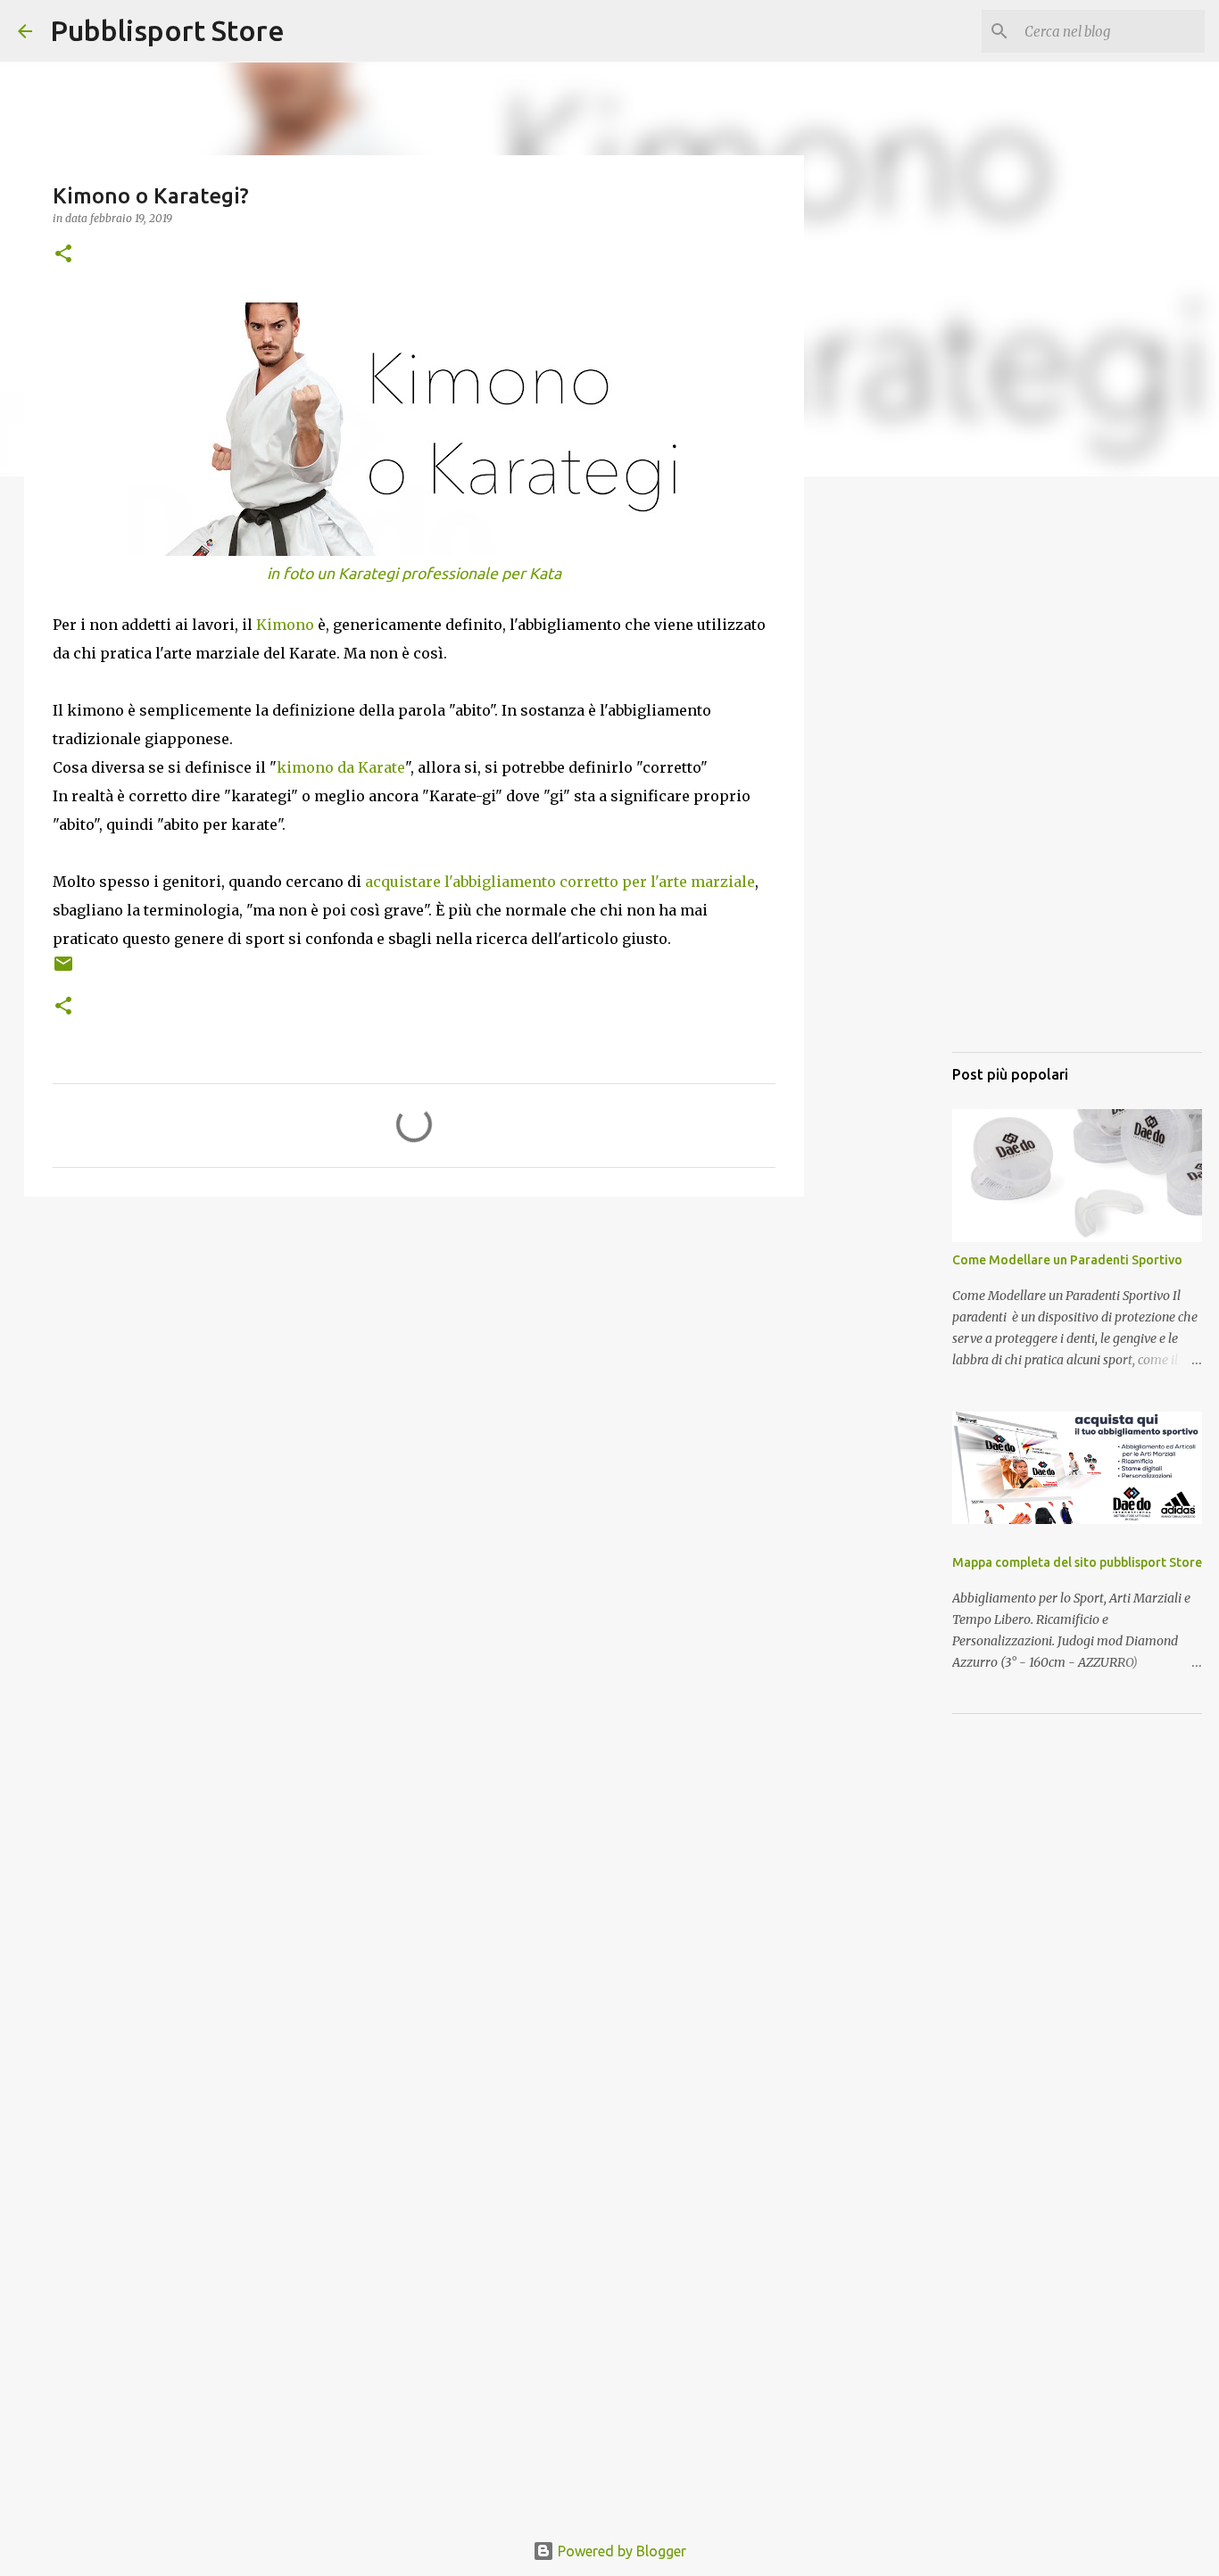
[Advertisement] (414, 1348)
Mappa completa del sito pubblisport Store (1077, 1562)
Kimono (285, 625)
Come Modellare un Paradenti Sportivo (1067, 1260)
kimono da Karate (341, 767)
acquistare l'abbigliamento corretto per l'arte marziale (560, 882)
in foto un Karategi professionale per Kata (414, 573)
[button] (63, 255)
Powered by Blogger (620, 2551)
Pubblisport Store (167, 30)
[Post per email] (63, 970)
